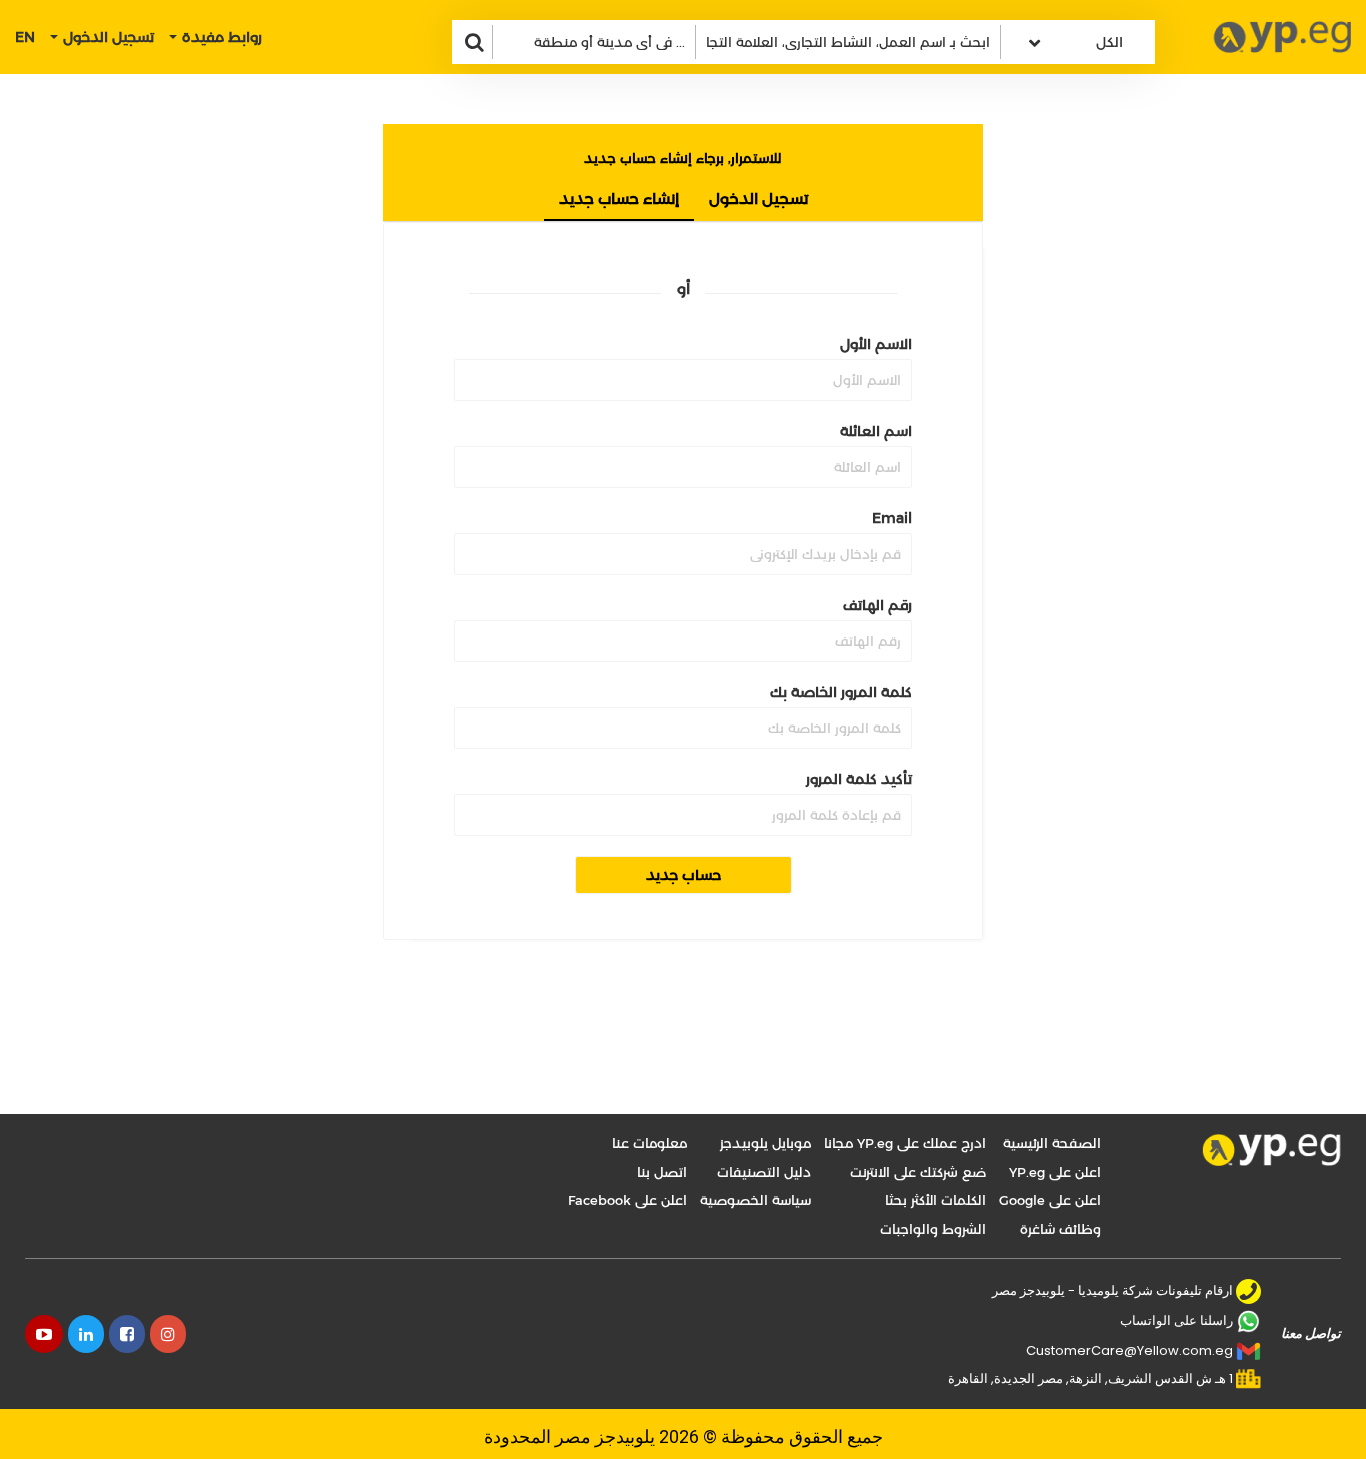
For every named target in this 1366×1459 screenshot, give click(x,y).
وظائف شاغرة (1060, 1229)
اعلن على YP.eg (1055, 1172)
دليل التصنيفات (764, 1172)
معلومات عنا (649, 1143)
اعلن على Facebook (627, 1200)
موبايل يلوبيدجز (765, 1143)
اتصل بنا (662, 1172)
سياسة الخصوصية (755, 1200)
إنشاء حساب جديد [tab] (619, 198)
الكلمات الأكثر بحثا (935, 1200)
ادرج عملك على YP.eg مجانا (905, 1143)
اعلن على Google (1050, 1200)
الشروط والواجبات (933, 1229)
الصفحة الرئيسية (1052, 1143)
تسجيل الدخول (758, 198)
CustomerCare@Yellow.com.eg (1129, 1350)
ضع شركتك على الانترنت (918, 1172)
